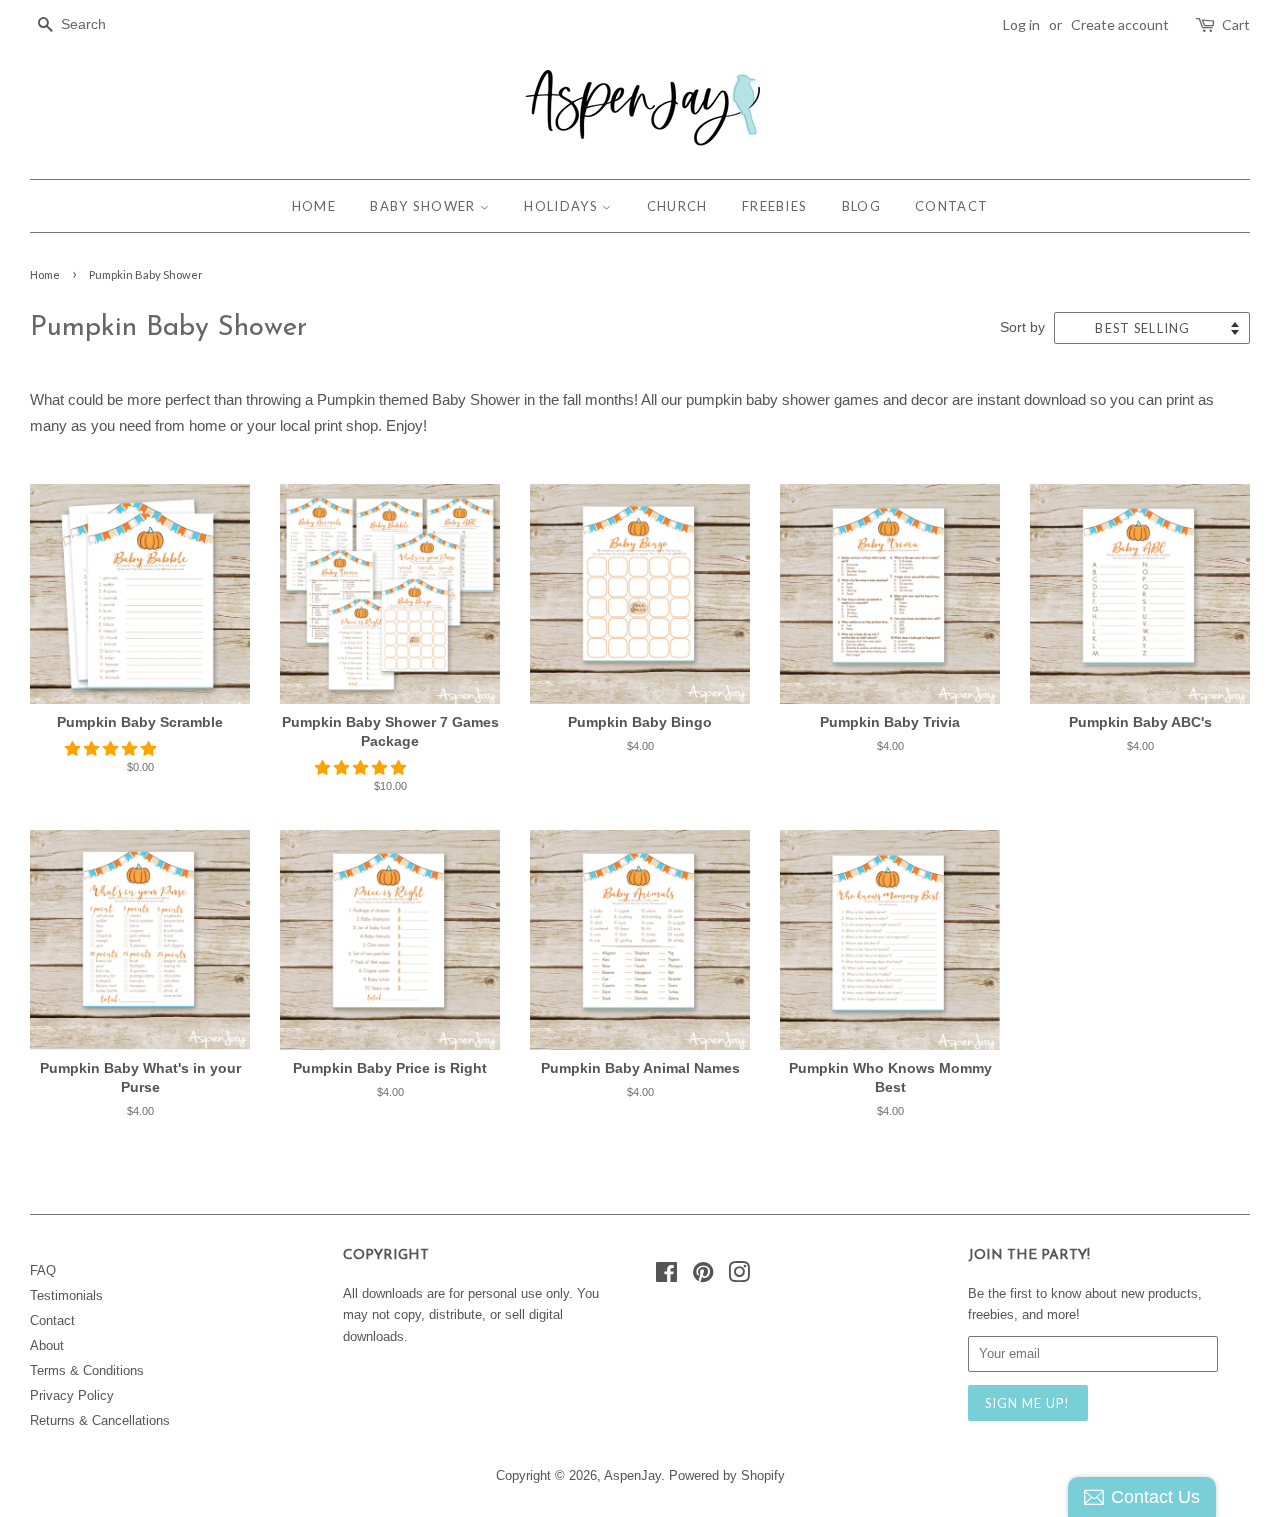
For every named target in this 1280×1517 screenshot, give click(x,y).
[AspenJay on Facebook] (666, 1276)
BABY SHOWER (425, 206)
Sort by (1022, 327)
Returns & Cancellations (100, 1420)
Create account (1120, 24)
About (47, 1345)
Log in (1021, 24)
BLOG (861, 206)
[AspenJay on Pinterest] (703, 1276)
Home (45, 274)
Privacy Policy (72, 1395)
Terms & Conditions (87, 1370)
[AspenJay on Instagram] (739, 1276)
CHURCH (677, 206)
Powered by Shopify (727, 1475)
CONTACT (951, 206)
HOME (314, 206)
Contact (52, 1320)
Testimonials (66, 1295)
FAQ (43, 1270)
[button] (112, 748)
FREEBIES (774, 206)
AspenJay (632, 1475)
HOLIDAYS (563, 206)
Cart (1236, 24)
